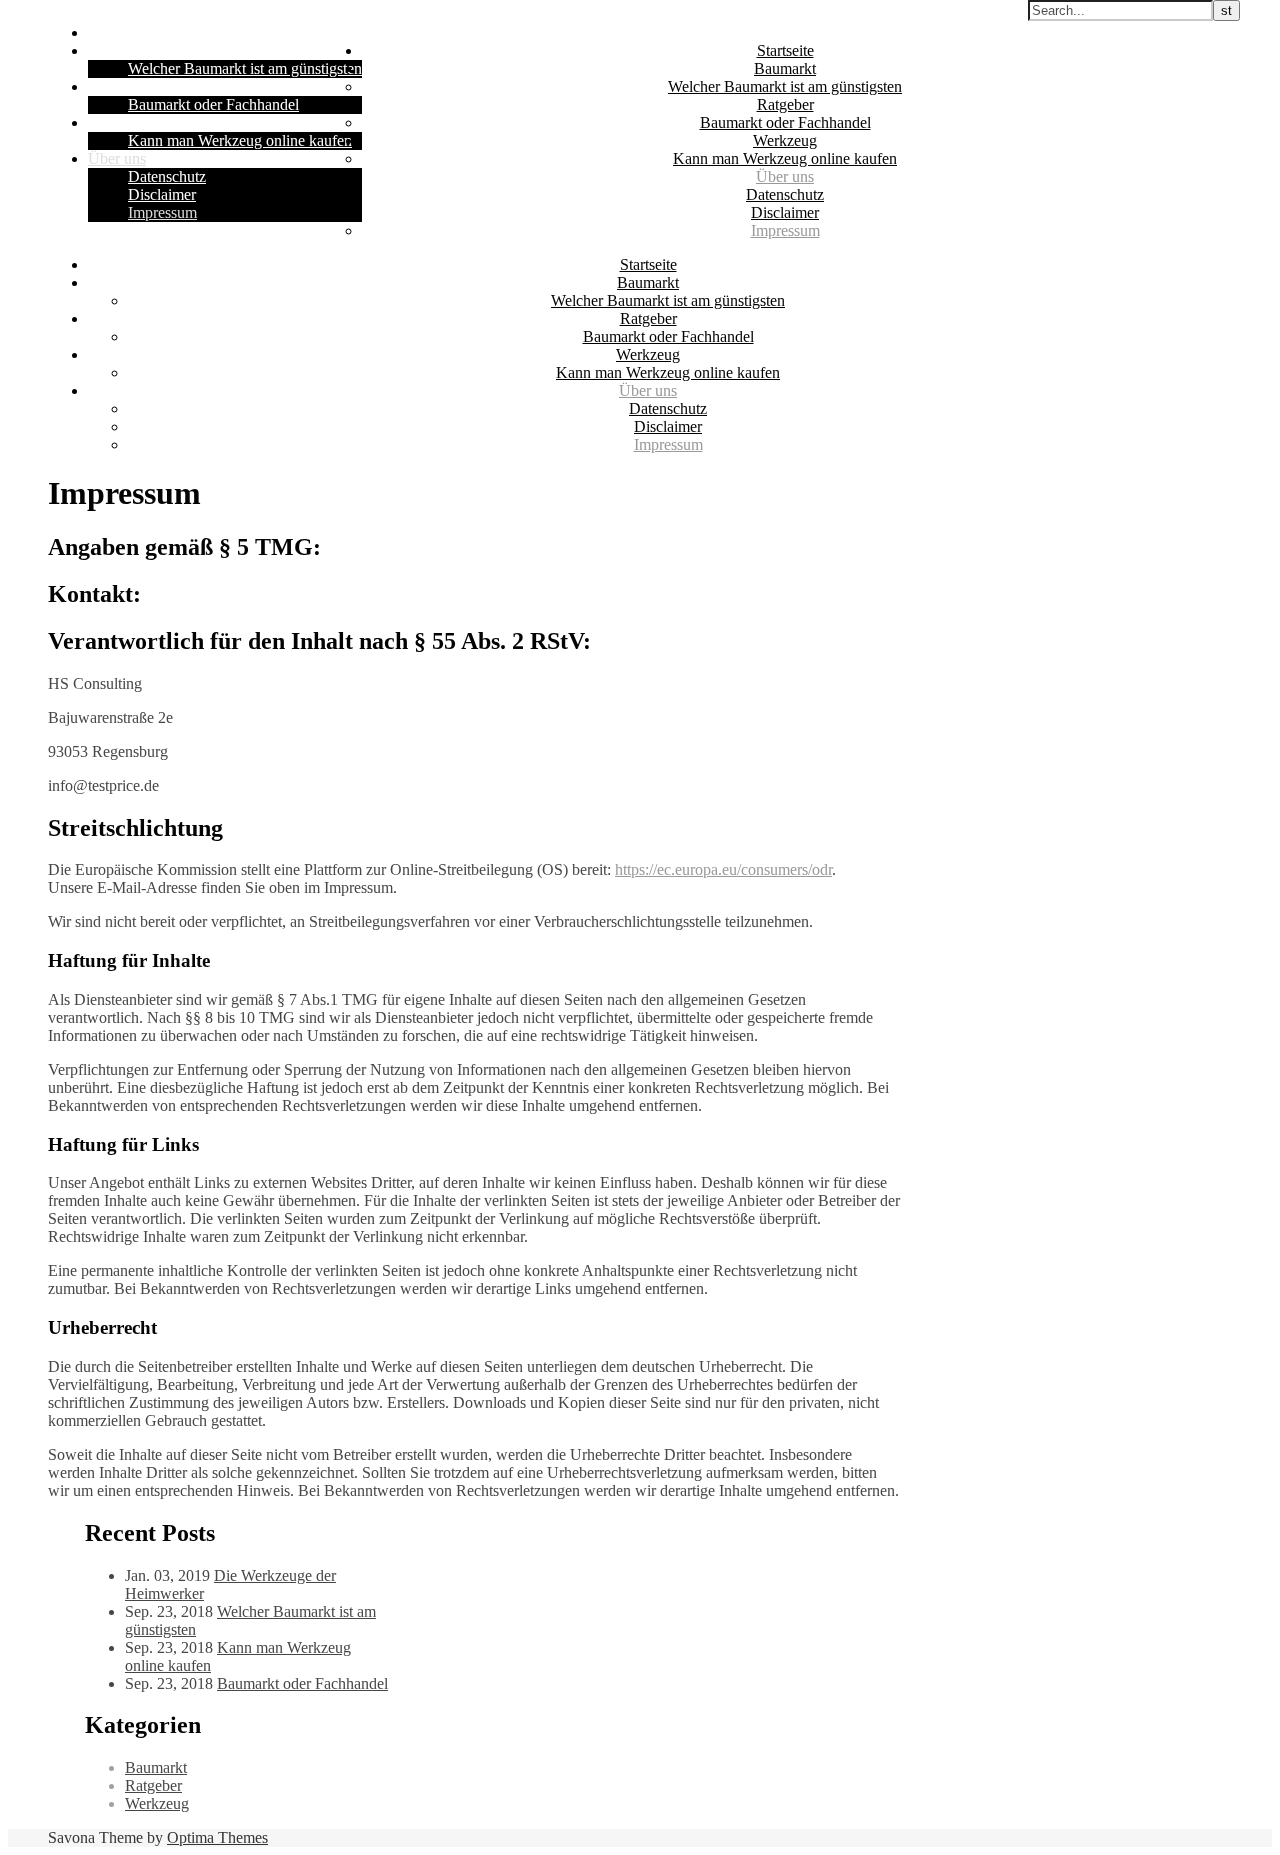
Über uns (117, 158)
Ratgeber (116, 86)
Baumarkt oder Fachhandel (213, 104)
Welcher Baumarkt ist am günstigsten (245, 68)
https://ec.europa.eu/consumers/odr (723, 869)
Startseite (116, 32)
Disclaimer (162, 194)
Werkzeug (120, 122)
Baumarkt (119, 50)
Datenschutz (167, 176)
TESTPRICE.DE (417, 16)
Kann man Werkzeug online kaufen (240, 140)
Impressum (162, 212)
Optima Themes (217, 1837)
